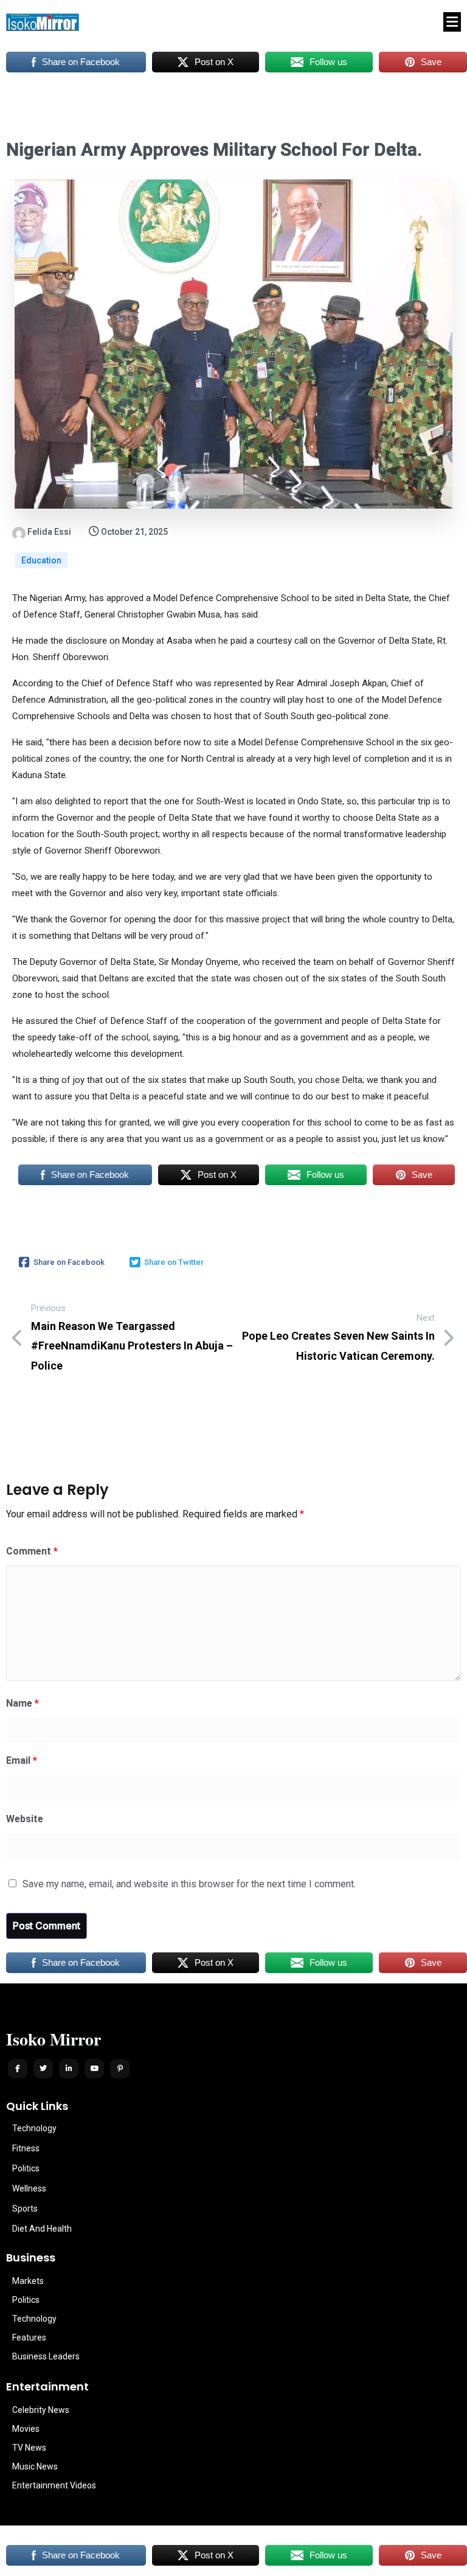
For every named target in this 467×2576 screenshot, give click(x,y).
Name (22, 1703)
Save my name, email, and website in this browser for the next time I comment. (189, 1884)
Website (25, 1819)
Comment (32, 1551)
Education (41, 560)
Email (22, 1760)
